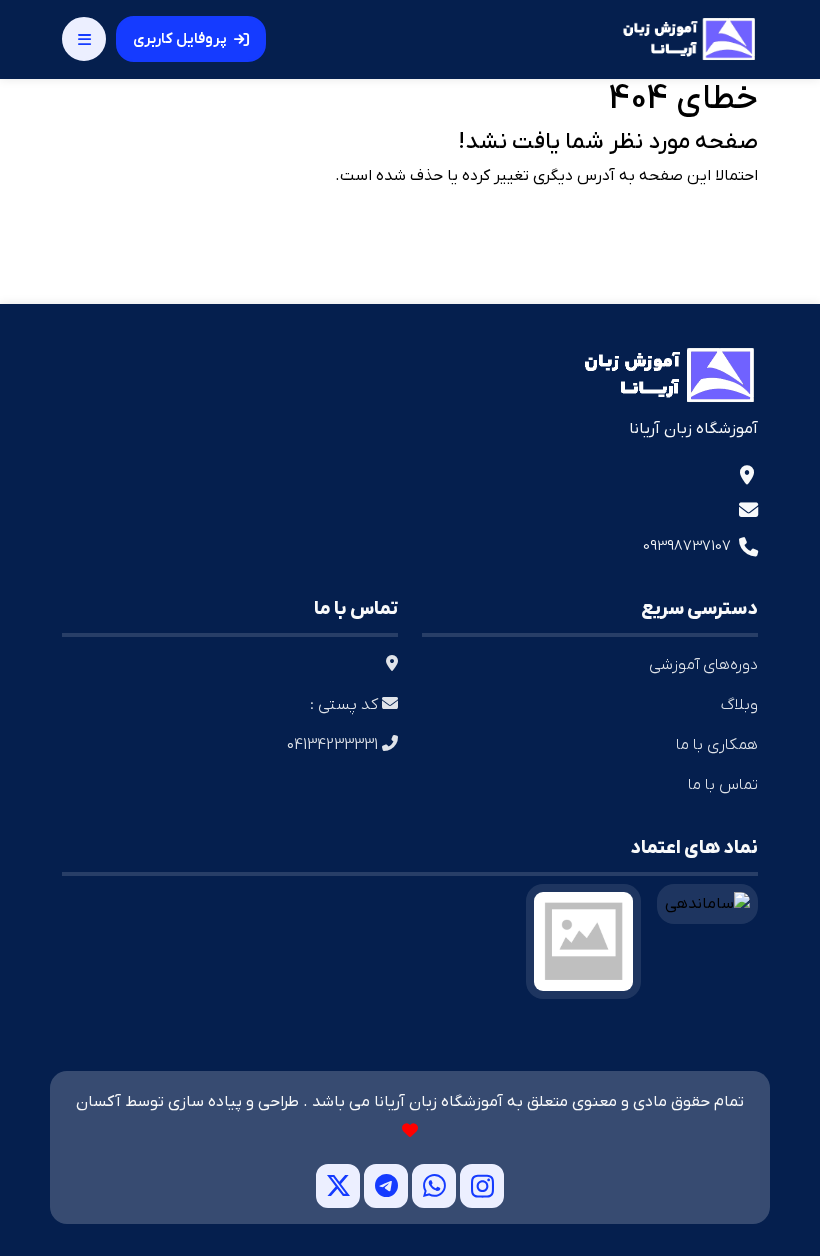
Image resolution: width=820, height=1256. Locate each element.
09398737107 (687, 546)
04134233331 (334, 745)
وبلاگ (739, 705)
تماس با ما (723, 785)
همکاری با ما (717, 745)
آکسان (98, 1102)
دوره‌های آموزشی (703, 665)
